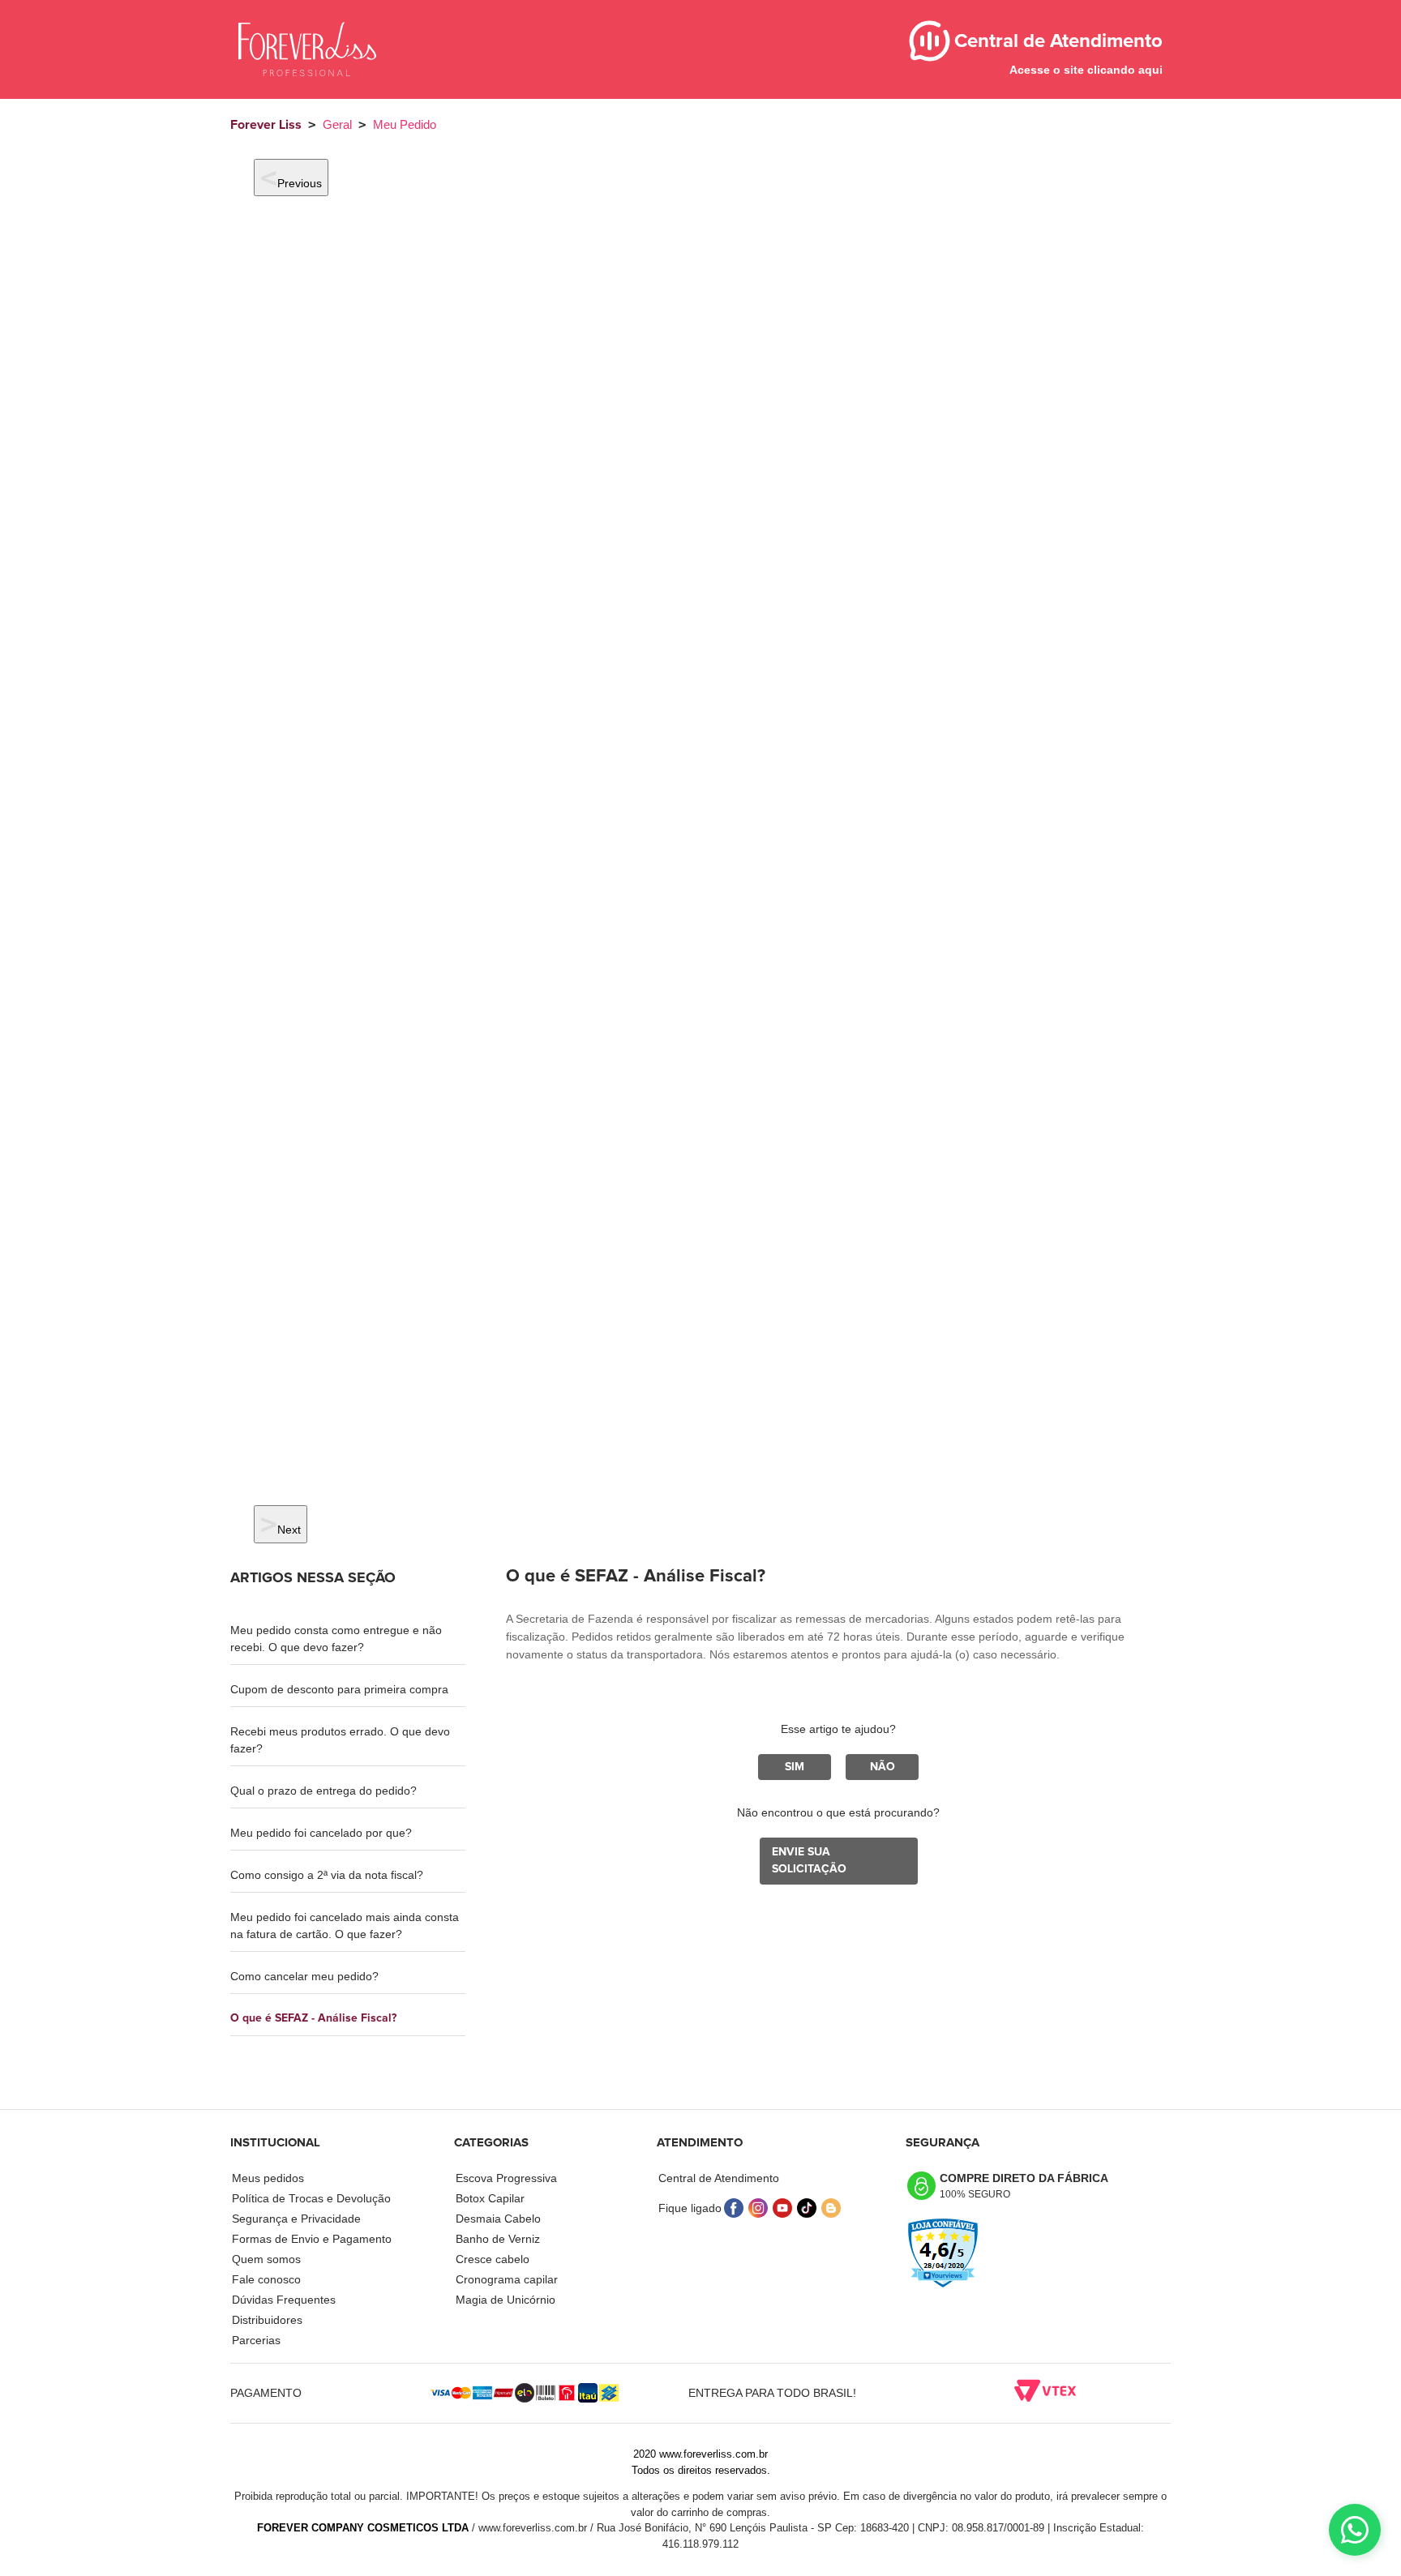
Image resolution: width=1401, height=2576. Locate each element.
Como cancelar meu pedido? (304, 1976)
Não (883, 1767)
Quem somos (266, 2259)
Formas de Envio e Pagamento (312, 2239)
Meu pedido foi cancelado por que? (321, 1833)
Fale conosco (266, 2279)
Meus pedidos (268, 2178)
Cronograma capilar (507, 2279)
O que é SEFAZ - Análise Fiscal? (313, 2018)
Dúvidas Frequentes (284, 2300)
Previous (300, 183)
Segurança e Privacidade (296, 2219)
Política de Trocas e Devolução (311, 2198)
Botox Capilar (490, 2198)
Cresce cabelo (493, 2259)
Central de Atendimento (719, 2178)
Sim (795, 1767)
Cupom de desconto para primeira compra (339, 1689)
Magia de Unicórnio (506, 2300)
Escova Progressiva (506, 2178)
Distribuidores (267, 2320)
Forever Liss (266, 125)
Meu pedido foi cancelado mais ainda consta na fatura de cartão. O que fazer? (345, 1926)
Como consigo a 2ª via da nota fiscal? (327, 1875)
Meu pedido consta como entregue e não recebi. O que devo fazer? (336, 1639)
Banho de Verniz (498, 2239)
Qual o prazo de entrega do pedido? (323, 1791)
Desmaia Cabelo (498, 2219)
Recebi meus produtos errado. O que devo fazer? (340, 1740)
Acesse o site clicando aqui (1086, 70)
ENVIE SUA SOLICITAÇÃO (809, 1861)
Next (289, 1530)
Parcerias (256, 2340)
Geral (337, 124)
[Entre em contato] (1355, 2530)
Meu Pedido (405, 124)
